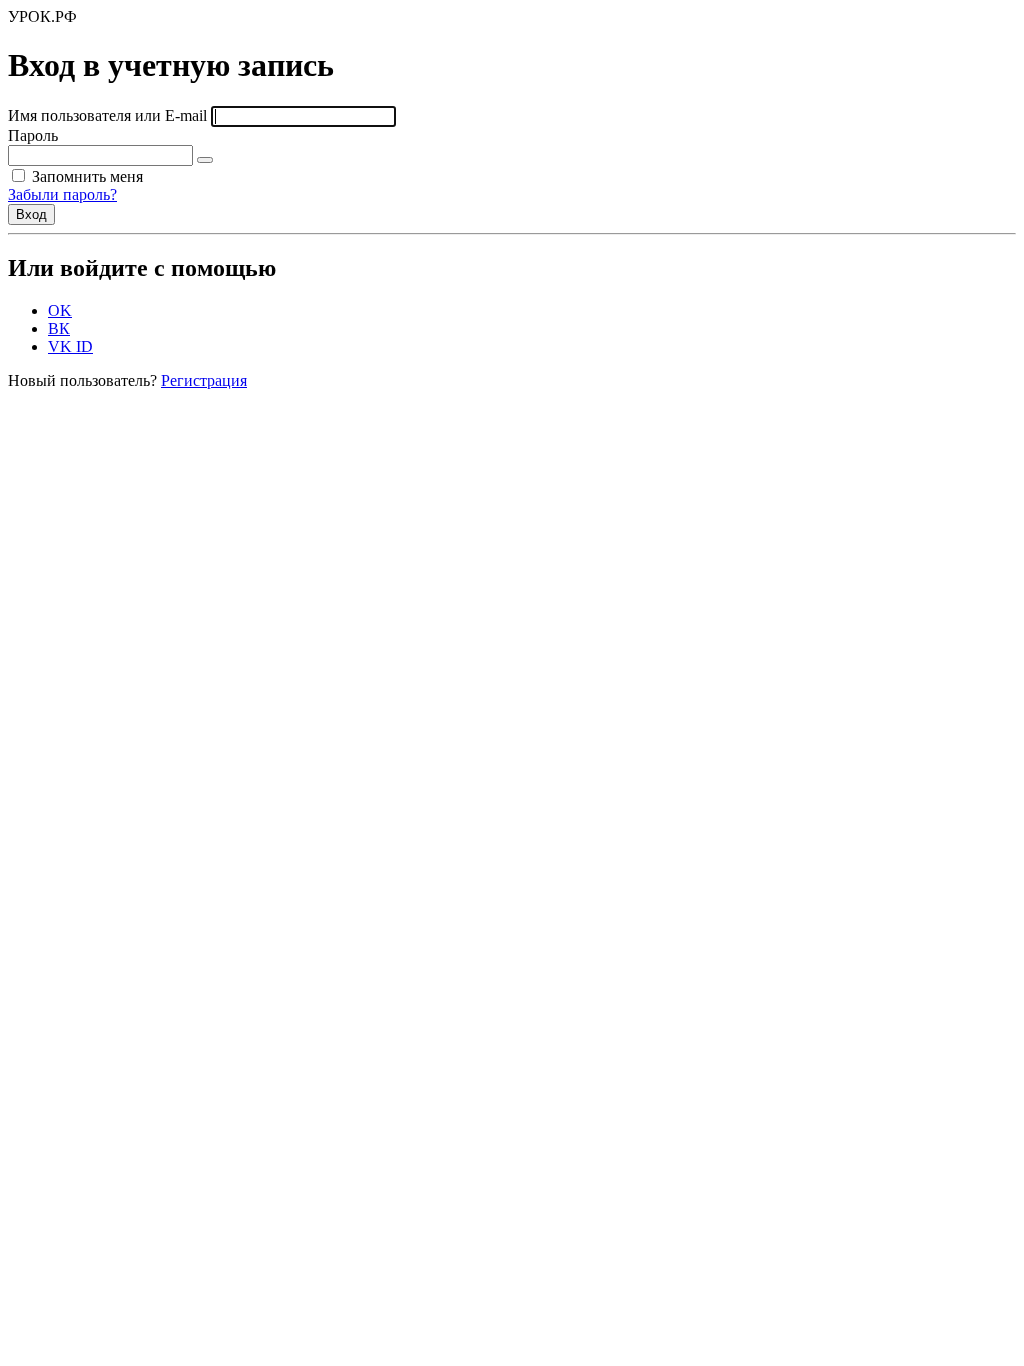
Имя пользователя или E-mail (107, 115)
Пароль (33, 135)
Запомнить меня (85, 176)
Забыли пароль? (62, 194)
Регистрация (204, 380)
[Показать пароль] (205, 160)
